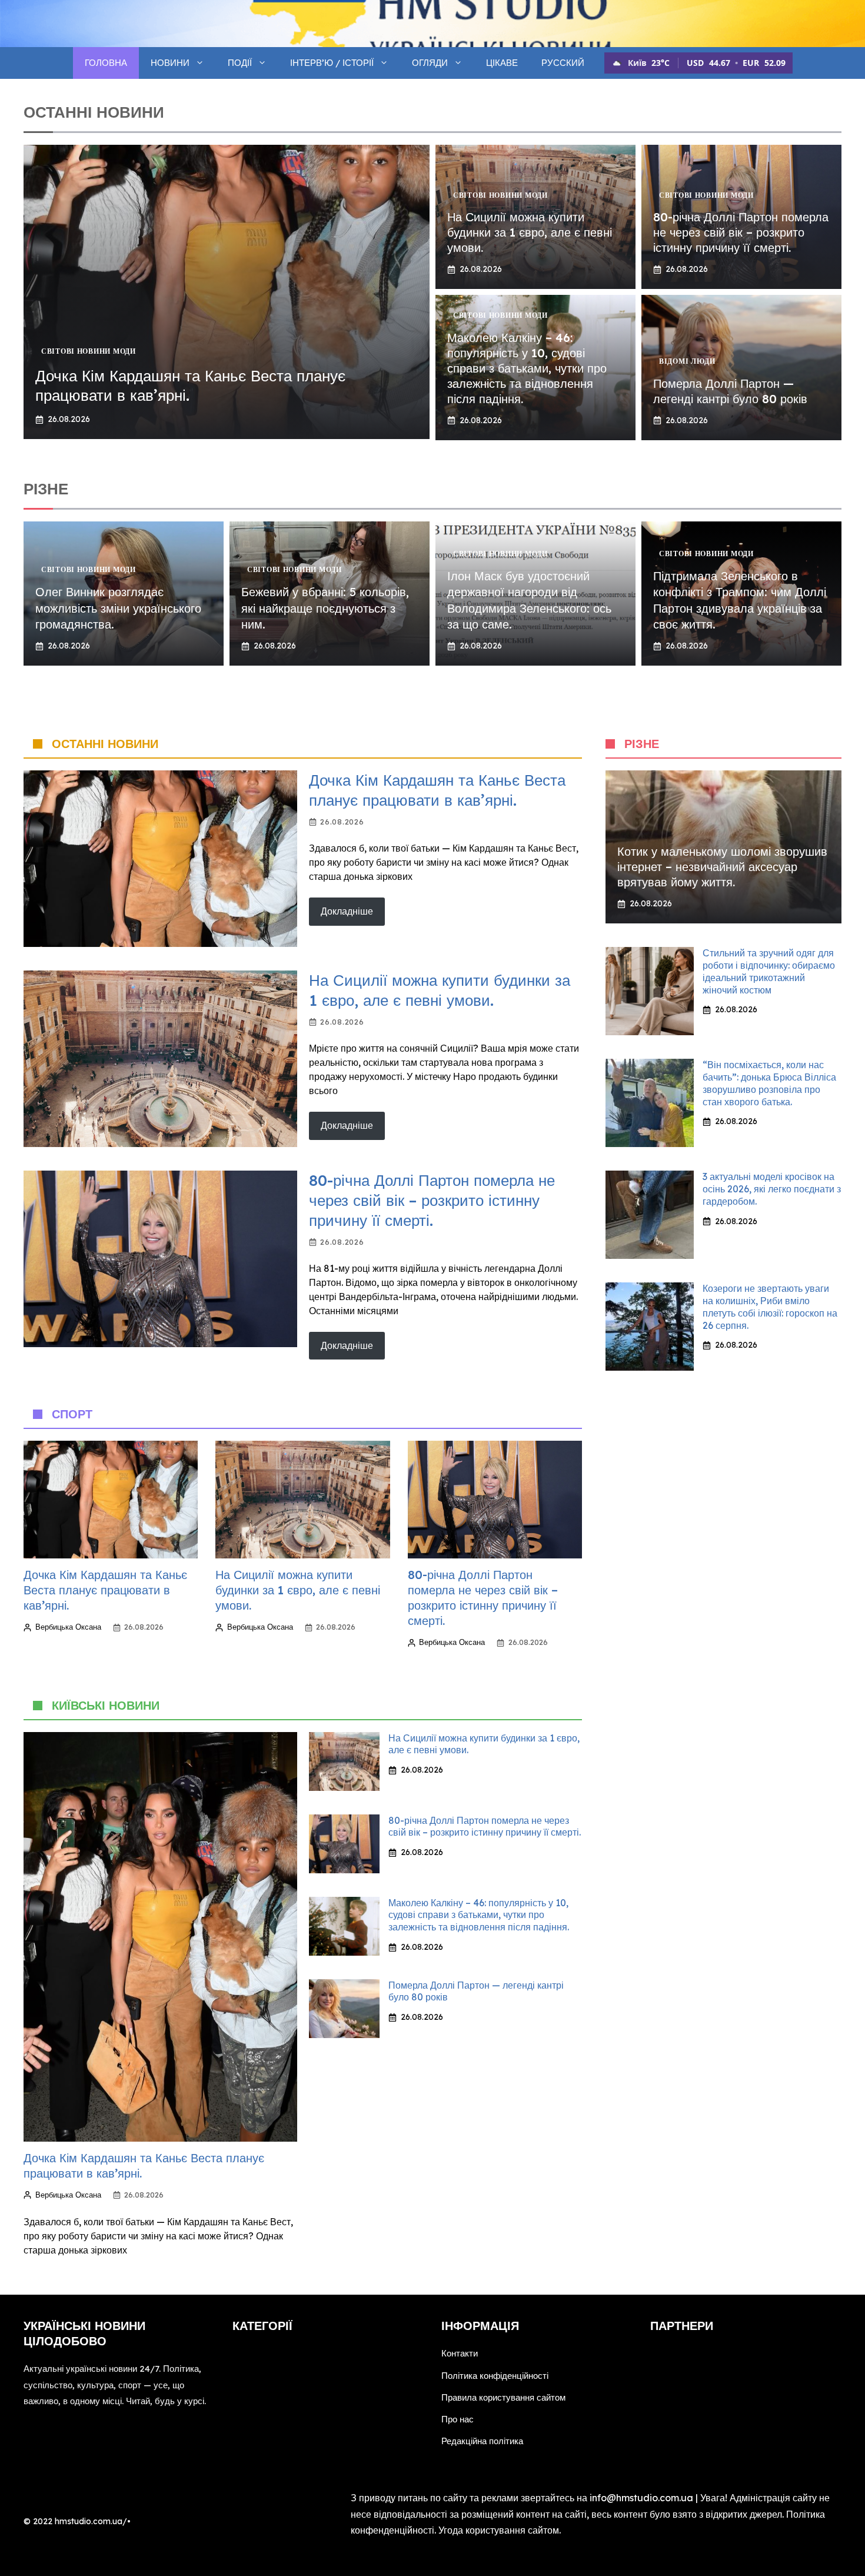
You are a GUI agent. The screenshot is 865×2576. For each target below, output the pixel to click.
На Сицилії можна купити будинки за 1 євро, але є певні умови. (530, 232)
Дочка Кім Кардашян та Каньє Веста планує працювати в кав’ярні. (437, 790)
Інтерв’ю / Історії (332, 63)
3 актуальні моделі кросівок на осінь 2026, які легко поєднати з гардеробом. (772, 1189)
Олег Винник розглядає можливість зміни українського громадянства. (118, 608)
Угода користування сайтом (499, 2530)
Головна (106, 63)
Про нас (458, 2419)
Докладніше (347, 911)
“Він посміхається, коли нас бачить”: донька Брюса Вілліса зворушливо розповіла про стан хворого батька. (769, 1083)
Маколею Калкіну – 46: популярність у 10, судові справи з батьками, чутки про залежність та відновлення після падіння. (527, 368)
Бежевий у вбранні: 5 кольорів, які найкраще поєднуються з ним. (325, 608)
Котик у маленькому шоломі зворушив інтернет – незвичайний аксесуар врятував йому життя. (722, 867)
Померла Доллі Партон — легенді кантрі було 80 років (730, 391)
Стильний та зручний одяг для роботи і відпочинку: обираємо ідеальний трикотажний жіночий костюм (769, 971)
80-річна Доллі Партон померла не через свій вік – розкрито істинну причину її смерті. (741, 232)
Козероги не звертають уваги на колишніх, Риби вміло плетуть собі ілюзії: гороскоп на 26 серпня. (770, 1307)
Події (240, 63)
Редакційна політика (482, 2441)
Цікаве (502, 63)
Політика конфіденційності (495, 2376)
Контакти (460, 2353)
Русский (563, 63)
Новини (170, 63)
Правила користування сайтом (503, 2397)
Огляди (430, 63)
